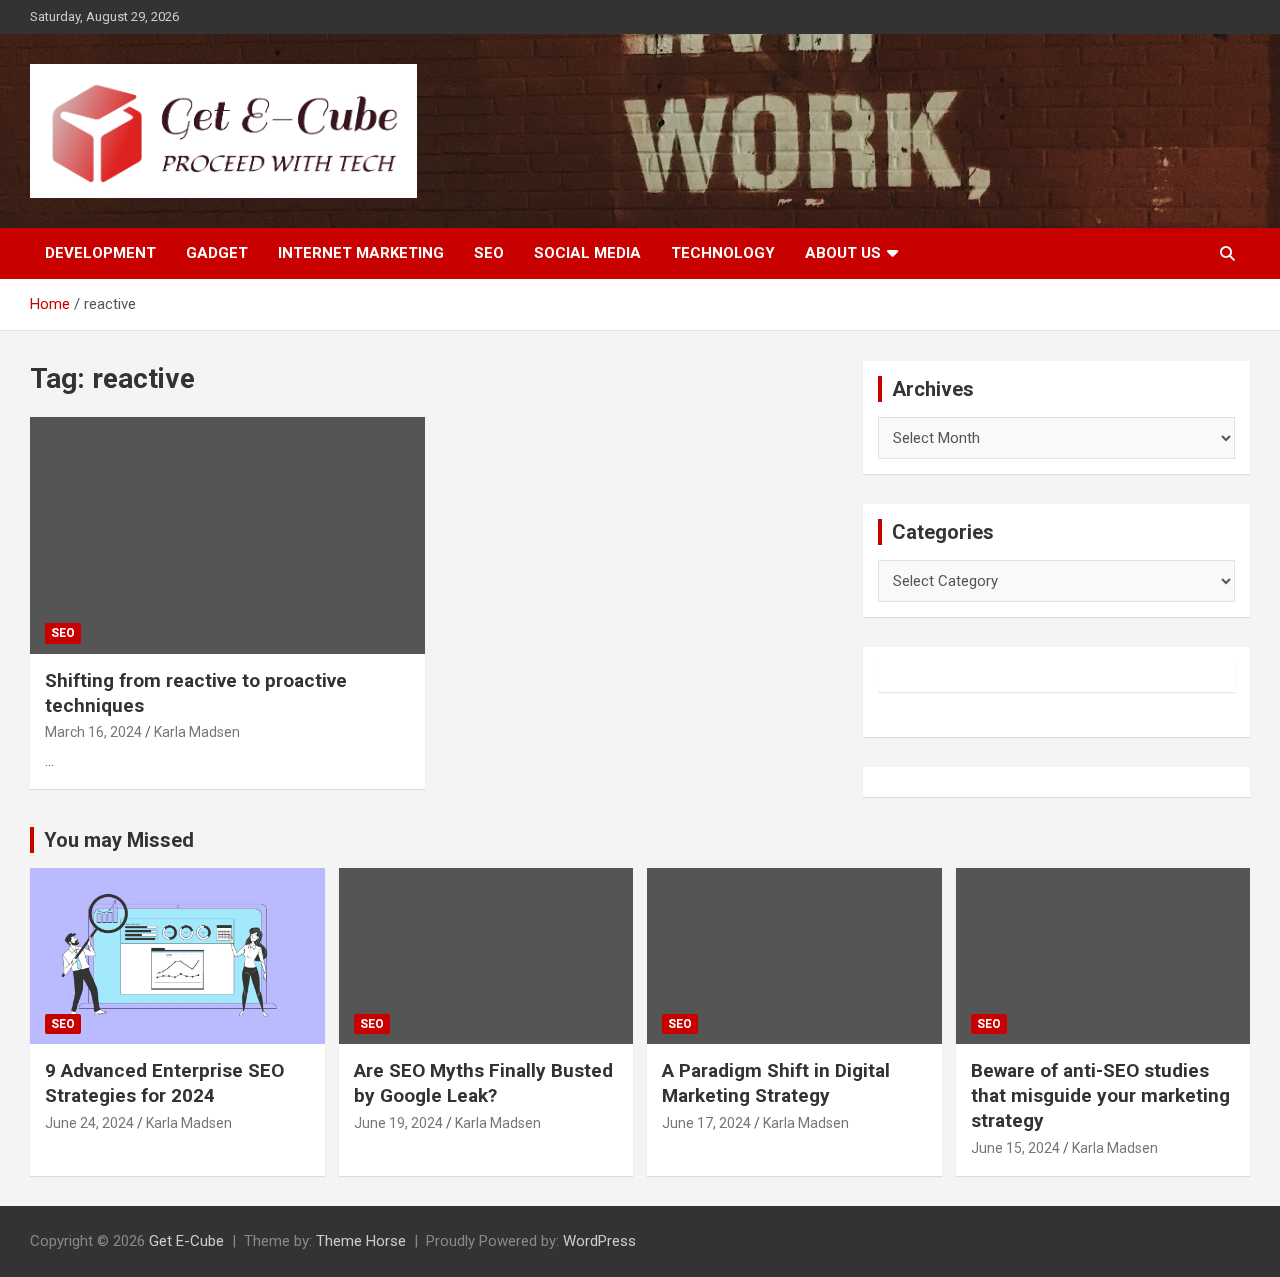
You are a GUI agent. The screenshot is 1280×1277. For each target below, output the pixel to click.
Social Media (587, 253)
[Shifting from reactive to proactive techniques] (227, 535)
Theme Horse (361, 1241)
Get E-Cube (186, 1241)
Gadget (217, 253)
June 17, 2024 (706, 1123)
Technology (723, 253)
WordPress (599, 1241)
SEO (489, 253)
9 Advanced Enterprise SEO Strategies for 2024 (164, 1083)
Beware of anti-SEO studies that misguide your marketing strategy (1100, 1095)
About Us (843, 253)
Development (100, 253)
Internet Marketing (361, 253)
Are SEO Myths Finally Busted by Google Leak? (483, 1083)
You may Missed (119, 840)
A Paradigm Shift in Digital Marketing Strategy (776, 1083)
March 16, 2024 (93, 732)
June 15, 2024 (1015, 1148)
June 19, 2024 (398, 1123)
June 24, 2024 (89, 1123)
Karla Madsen (197, 732)
